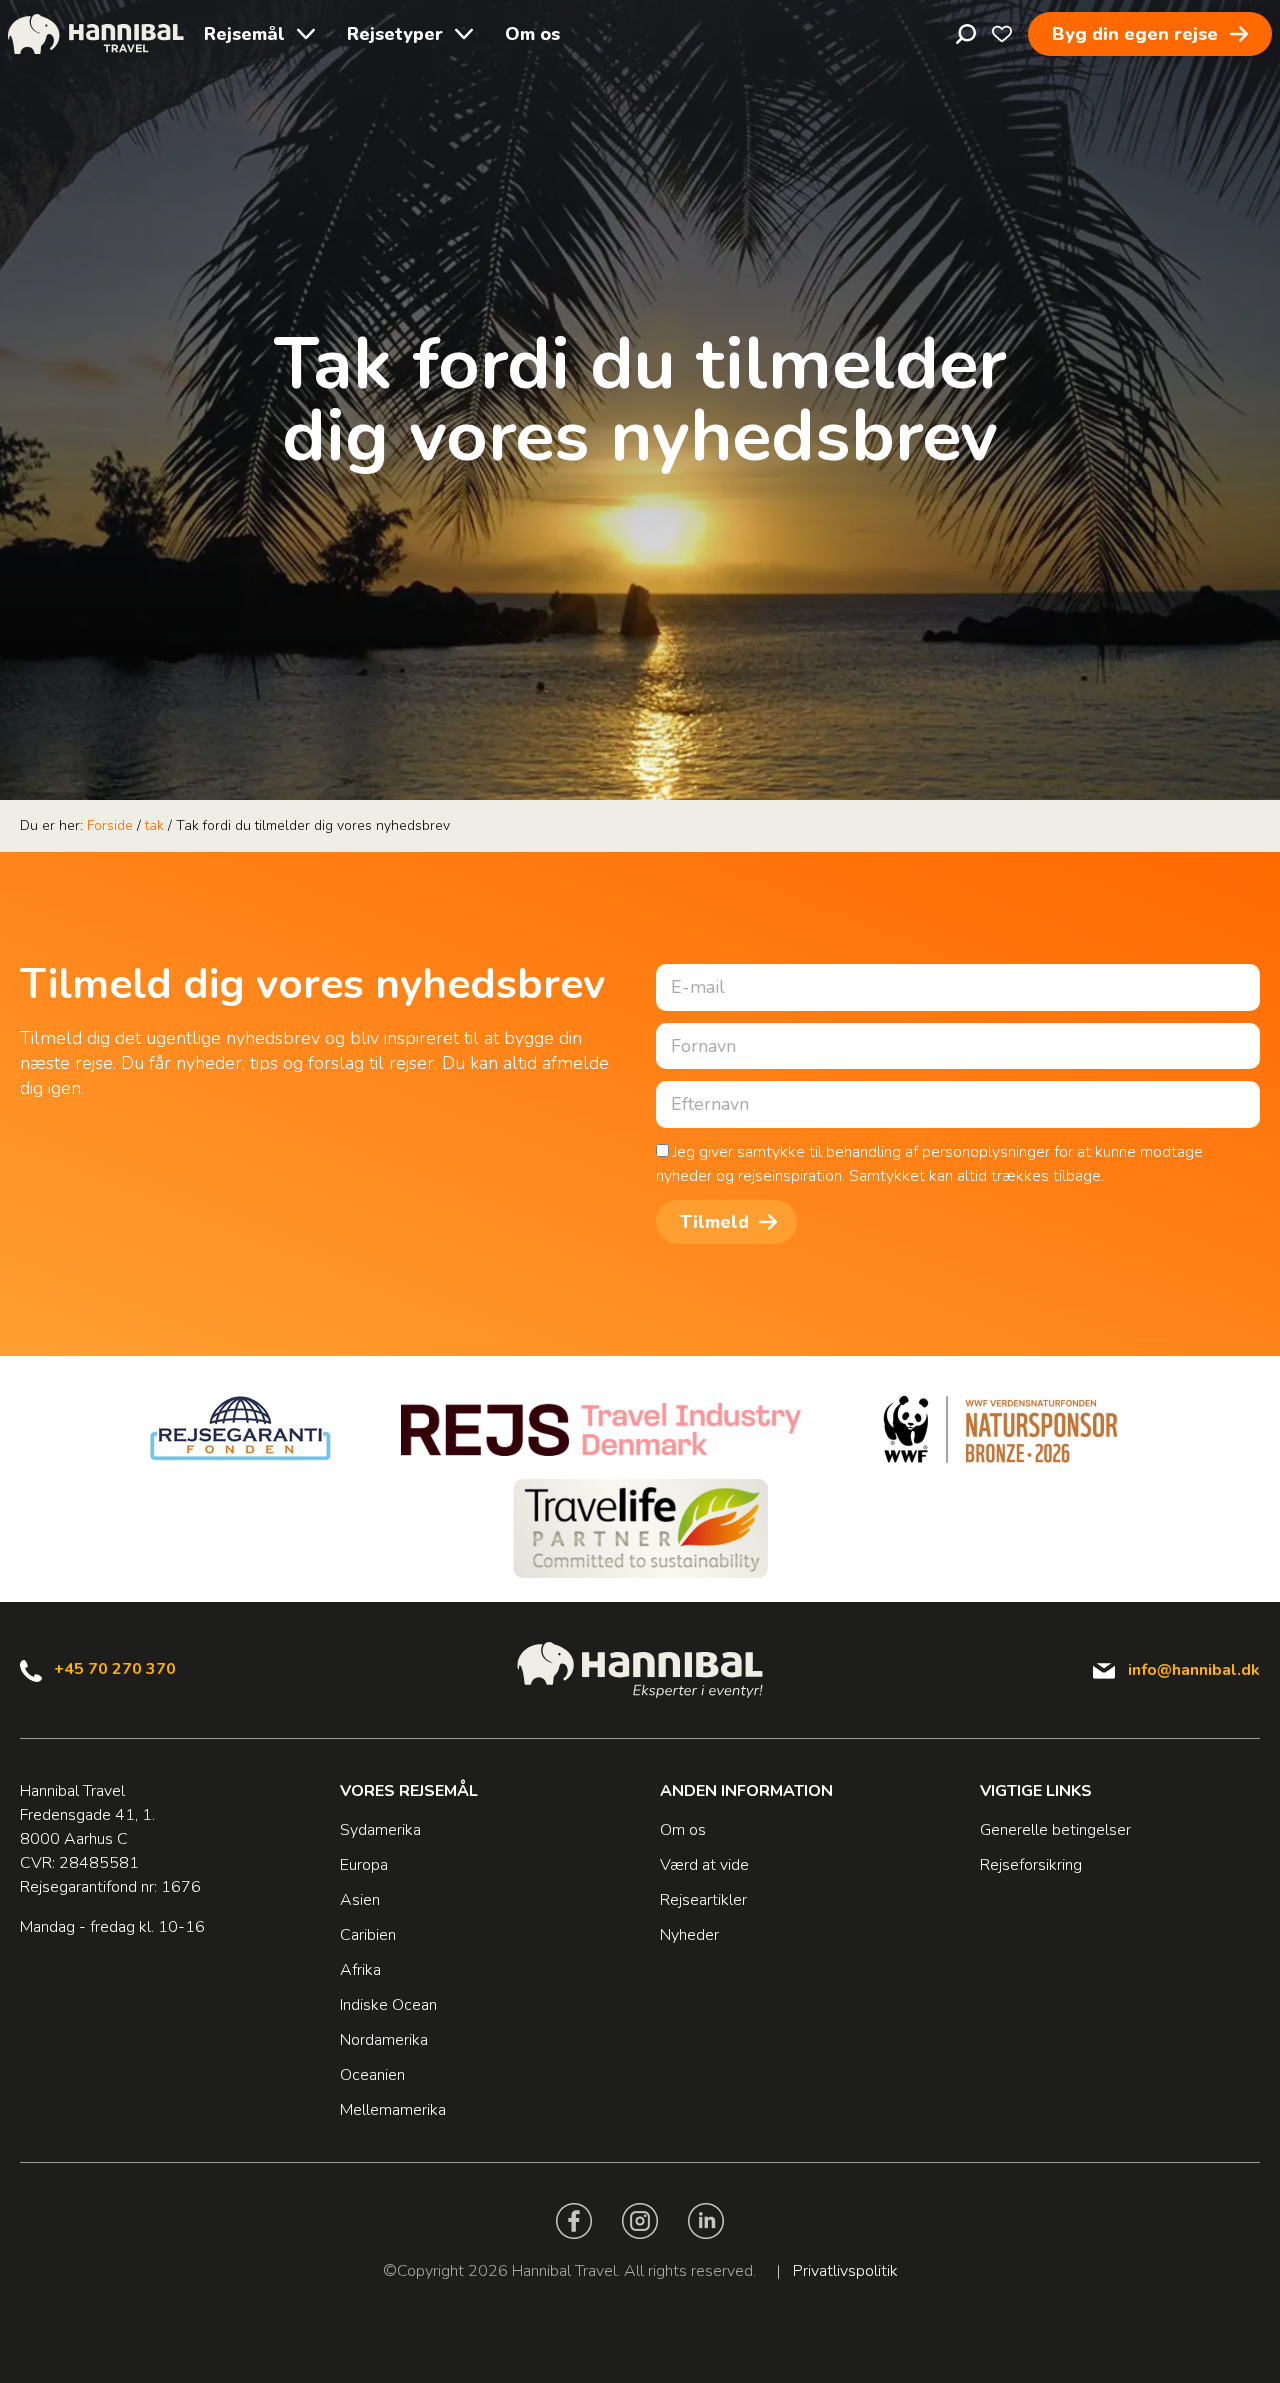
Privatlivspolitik (845, 2271)
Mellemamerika (393, 2110)
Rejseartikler (703, 1900)
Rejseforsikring (1031, 1865)
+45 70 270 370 (115, 1669)
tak (154, 825)
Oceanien (372, 2075)
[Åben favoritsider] (1002, 34)
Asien (360, 1900)
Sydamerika (380, 1830)
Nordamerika (384, 2040)
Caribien (368, 1935)
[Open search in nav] (966, 34)
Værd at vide (704, 1865)
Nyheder (689, 1935)
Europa (364, 1865)
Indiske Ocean (388, 2005)
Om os (532, 34)
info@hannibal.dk (1194, 1670)
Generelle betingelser (1055, 1830)
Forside (110, 825)
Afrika (360, 1970)
